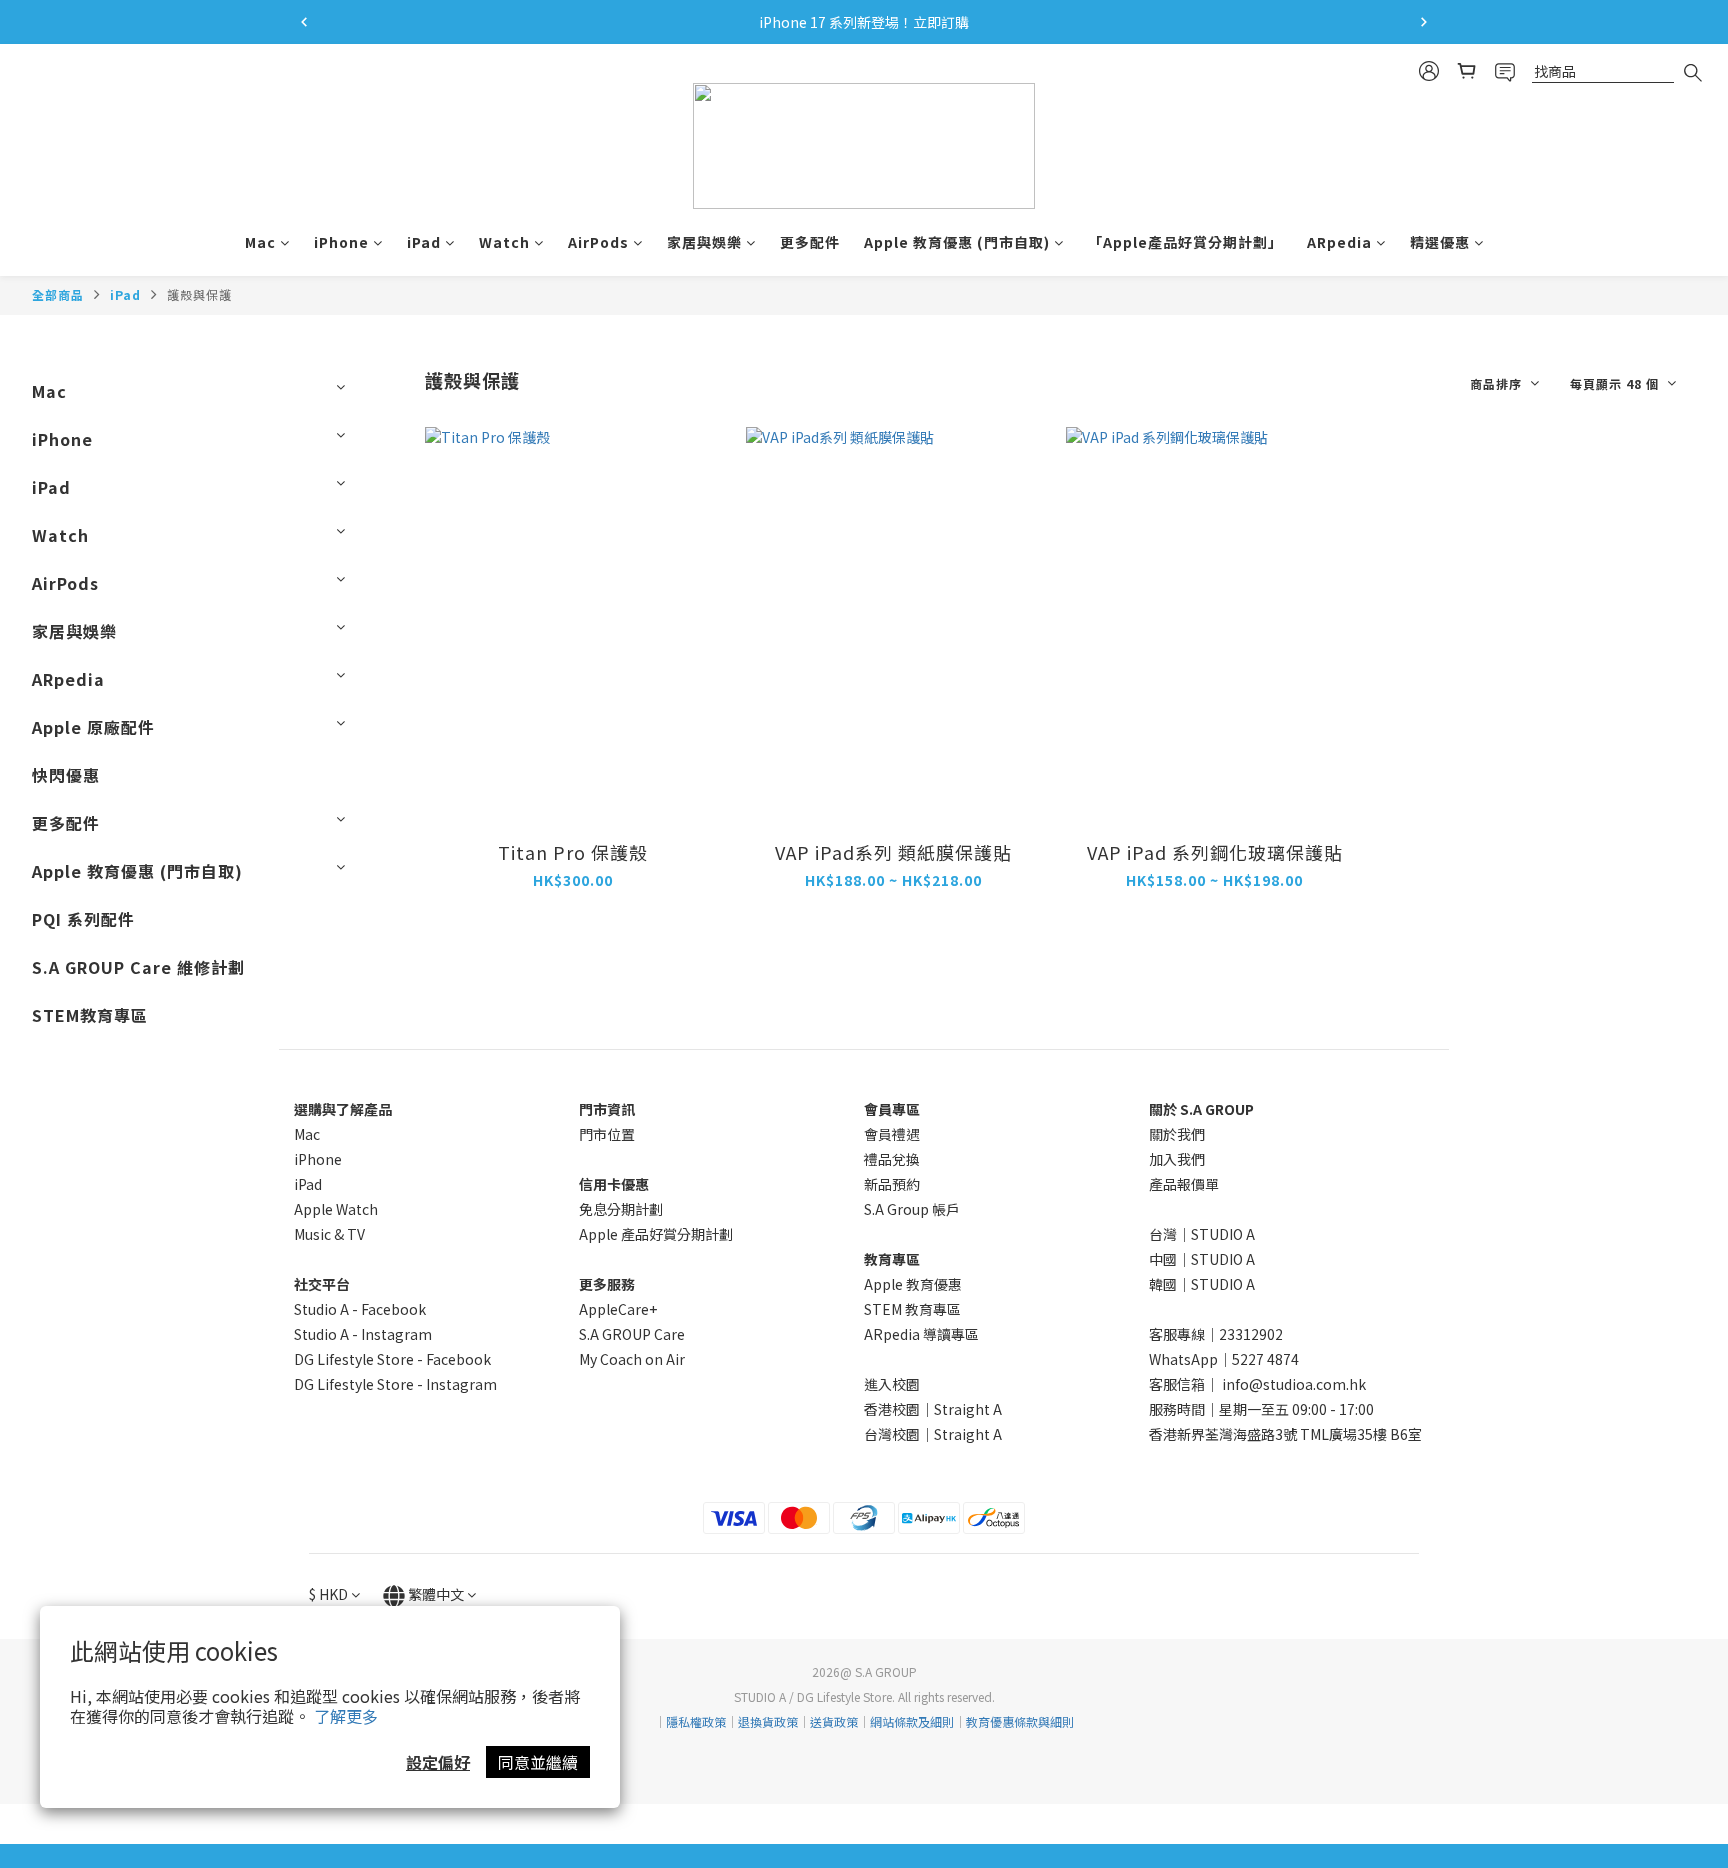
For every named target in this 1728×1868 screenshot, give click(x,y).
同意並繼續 (538, 1762)
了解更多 (346, 1716)
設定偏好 (438, 1762)
